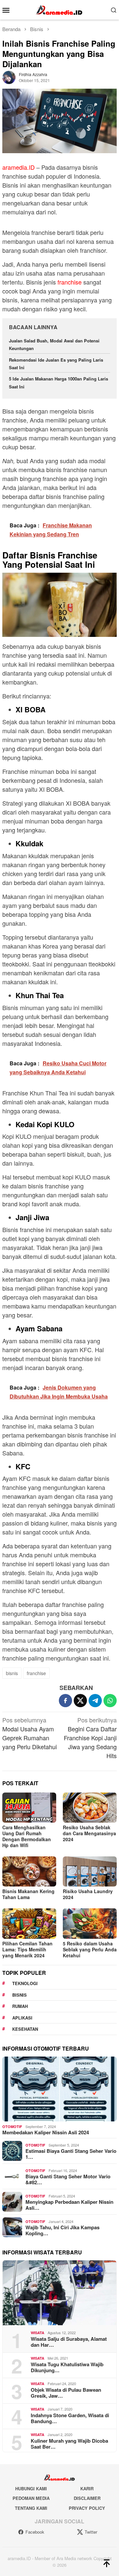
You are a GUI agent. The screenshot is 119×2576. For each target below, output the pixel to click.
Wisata (38, 2333)
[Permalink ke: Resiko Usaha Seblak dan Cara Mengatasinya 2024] (90, 1808)
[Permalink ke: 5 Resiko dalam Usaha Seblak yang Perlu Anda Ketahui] (90, 1923)
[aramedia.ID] (59, 9)
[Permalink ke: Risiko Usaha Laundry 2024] (90, 1871)
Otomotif (12, 2127)
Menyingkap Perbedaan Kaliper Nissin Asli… (69, 2205)
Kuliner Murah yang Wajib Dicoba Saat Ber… (69, 2444)
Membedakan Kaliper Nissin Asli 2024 (46, 2132)
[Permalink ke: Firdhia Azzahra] (9, 76)
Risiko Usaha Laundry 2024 (88, 1894)
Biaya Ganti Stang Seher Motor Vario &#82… (68, 2179)
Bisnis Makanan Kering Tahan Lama (28, 1894)
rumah (20, 2006)
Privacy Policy (87, 2508)
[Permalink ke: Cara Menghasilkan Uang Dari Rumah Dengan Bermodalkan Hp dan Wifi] (29, 1808)
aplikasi (22, 2018)
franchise (70, 282)
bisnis (12, 1673)
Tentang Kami (31, 2508)
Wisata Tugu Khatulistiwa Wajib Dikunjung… (67, 2367)
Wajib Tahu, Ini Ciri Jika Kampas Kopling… (62, 2230)
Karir (87, 2488)
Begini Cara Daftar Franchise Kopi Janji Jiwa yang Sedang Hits (90, 1738)
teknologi (25, 1983)
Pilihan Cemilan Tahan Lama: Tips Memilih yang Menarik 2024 (27, 1949)
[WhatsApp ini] (110, 1701)
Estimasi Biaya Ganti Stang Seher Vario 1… (71, 2154)
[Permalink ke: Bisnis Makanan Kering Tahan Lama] (29, 1871)
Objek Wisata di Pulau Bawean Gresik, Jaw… (66, 2393)
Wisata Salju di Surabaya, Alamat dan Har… (69, 2342)
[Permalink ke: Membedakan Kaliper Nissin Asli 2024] (59, 2089)
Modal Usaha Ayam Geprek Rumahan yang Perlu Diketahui (30, 1733)
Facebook (35, 2532)
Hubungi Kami (31, 2488)
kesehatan (25, 2029)
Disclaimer (87, 2498)
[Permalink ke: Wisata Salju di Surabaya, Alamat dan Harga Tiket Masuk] (59, 2293)
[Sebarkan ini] (65, 1701)
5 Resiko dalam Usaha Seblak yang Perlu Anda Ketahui (90, 1949)
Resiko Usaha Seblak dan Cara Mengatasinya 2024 (89, 1833)
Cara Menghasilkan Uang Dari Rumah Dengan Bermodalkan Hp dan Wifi (27, 1836)
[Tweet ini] (80, 1701)
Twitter (91, 2532)
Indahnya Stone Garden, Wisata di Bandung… (70, 2418)
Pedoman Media (31, 2498)
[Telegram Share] (95, 1701)
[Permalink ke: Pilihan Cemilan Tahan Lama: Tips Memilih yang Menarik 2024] (29, 1923)
